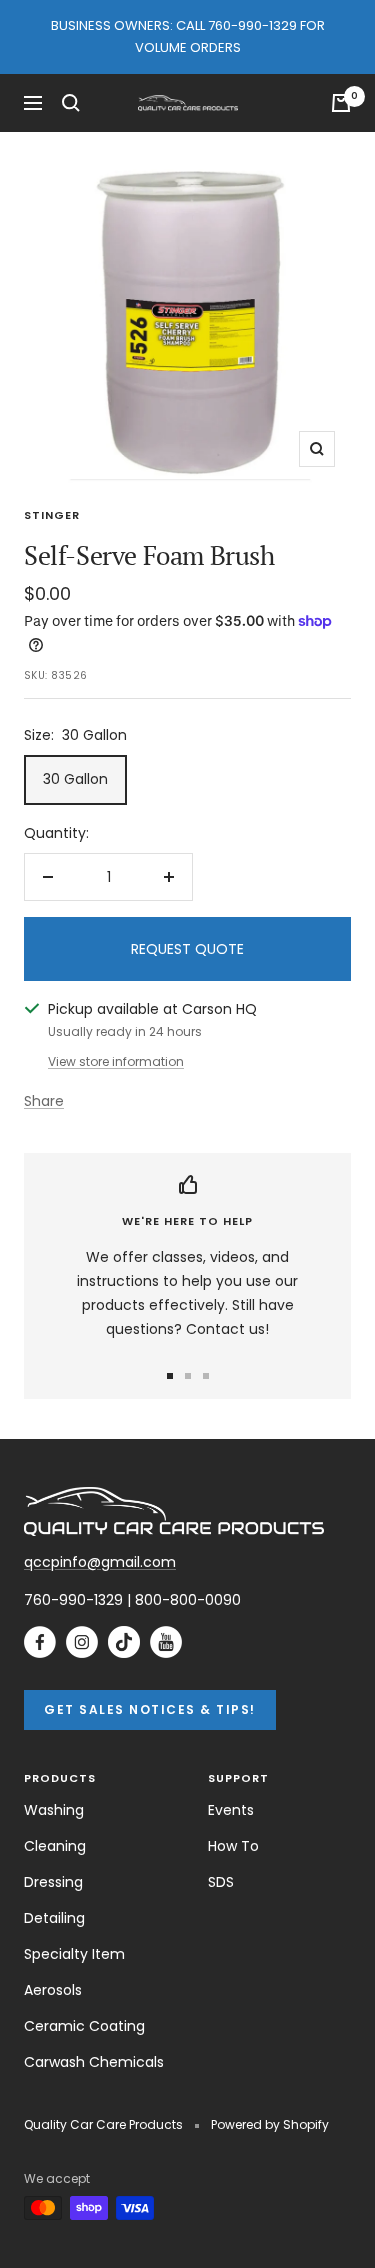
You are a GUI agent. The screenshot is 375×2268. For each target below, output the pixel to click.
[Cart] (341, 103)
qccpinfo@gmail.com (100, 1562)
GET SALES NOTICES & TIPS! (150, 1709)
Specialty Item (74, 1954)
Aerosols (53, 1990)
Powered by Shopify (270, 2124)
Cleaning (55, 1846)
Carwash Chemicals (94, 2062)
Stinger (52, 515)
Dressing (53, 1882)
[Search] (71, 103)
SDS (221, 1882)
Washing (54, 1810)
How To (233, 1846)
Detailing (54, 1918)
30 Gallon (75, 779)
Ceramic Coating (84, 2026)
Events (231, 1810)
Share (44, 1101)
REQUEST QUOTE (187, 949)
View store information (116, 1061)
